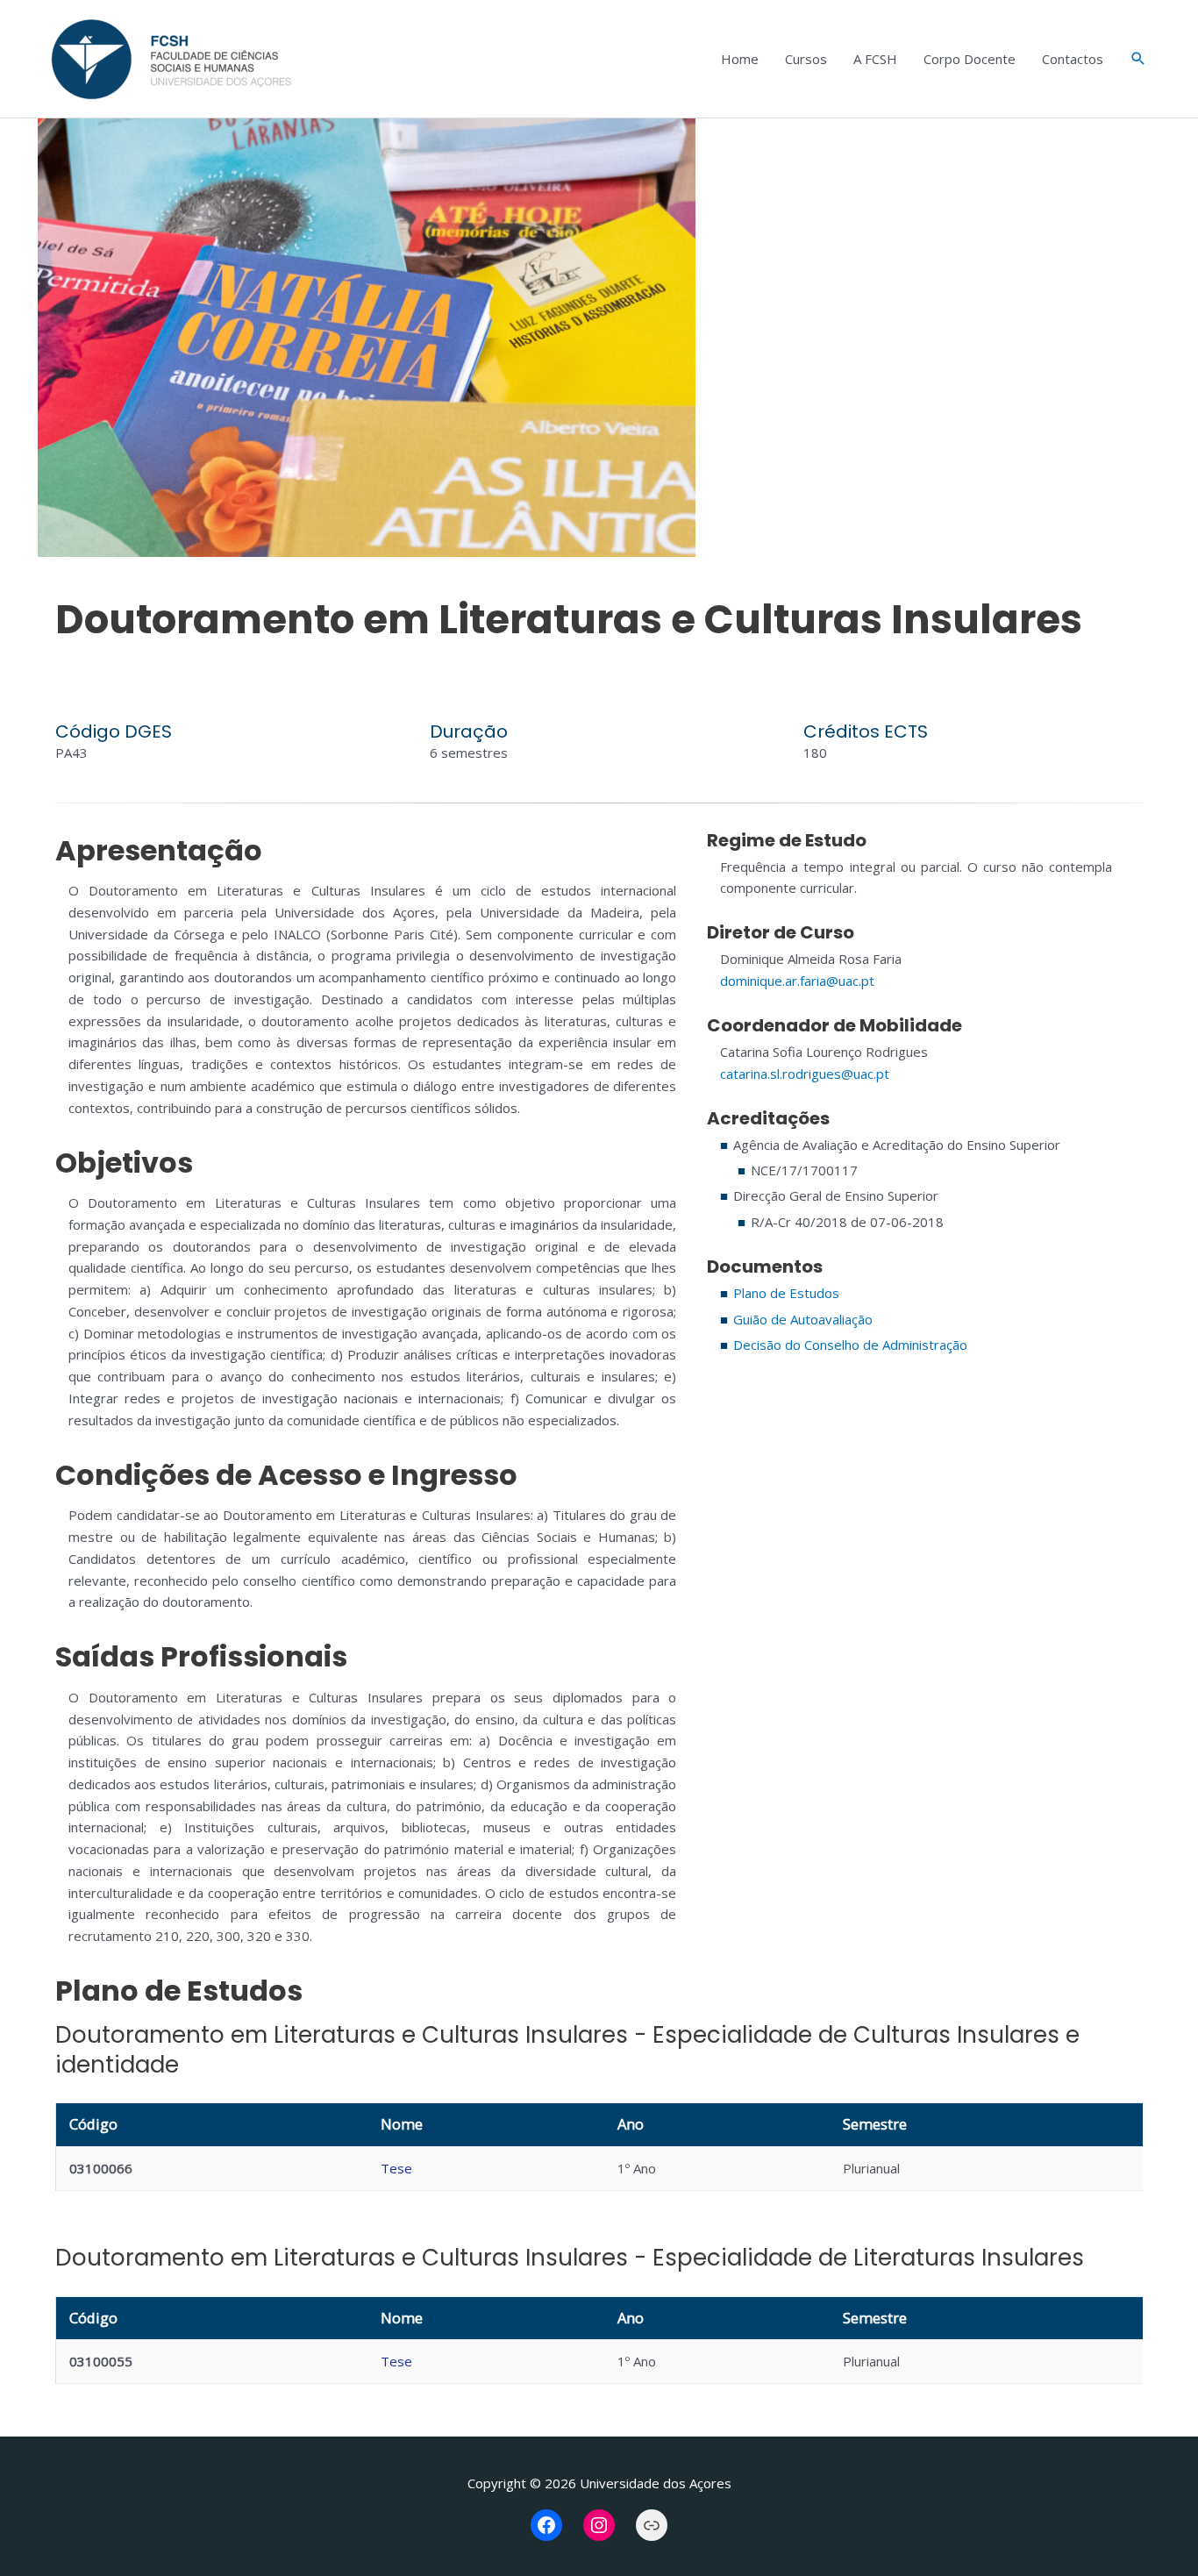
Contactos (1073, 59)
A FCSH (875, 59)
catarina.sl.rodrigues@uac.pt (805, 1074)
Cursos (806, 59)
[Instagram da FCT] (599, 2525)
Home (740, 59)
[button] (1138, 59)
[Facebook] (546, 2525)
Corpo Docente (970, 59)
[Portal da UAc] (652, 2525)
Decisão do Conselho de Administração (850, 1345)
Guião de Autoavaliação (803, 1319)
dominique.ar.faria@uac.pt (797, 981)
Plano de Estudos (786, 1293)
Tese (396, 2168)
